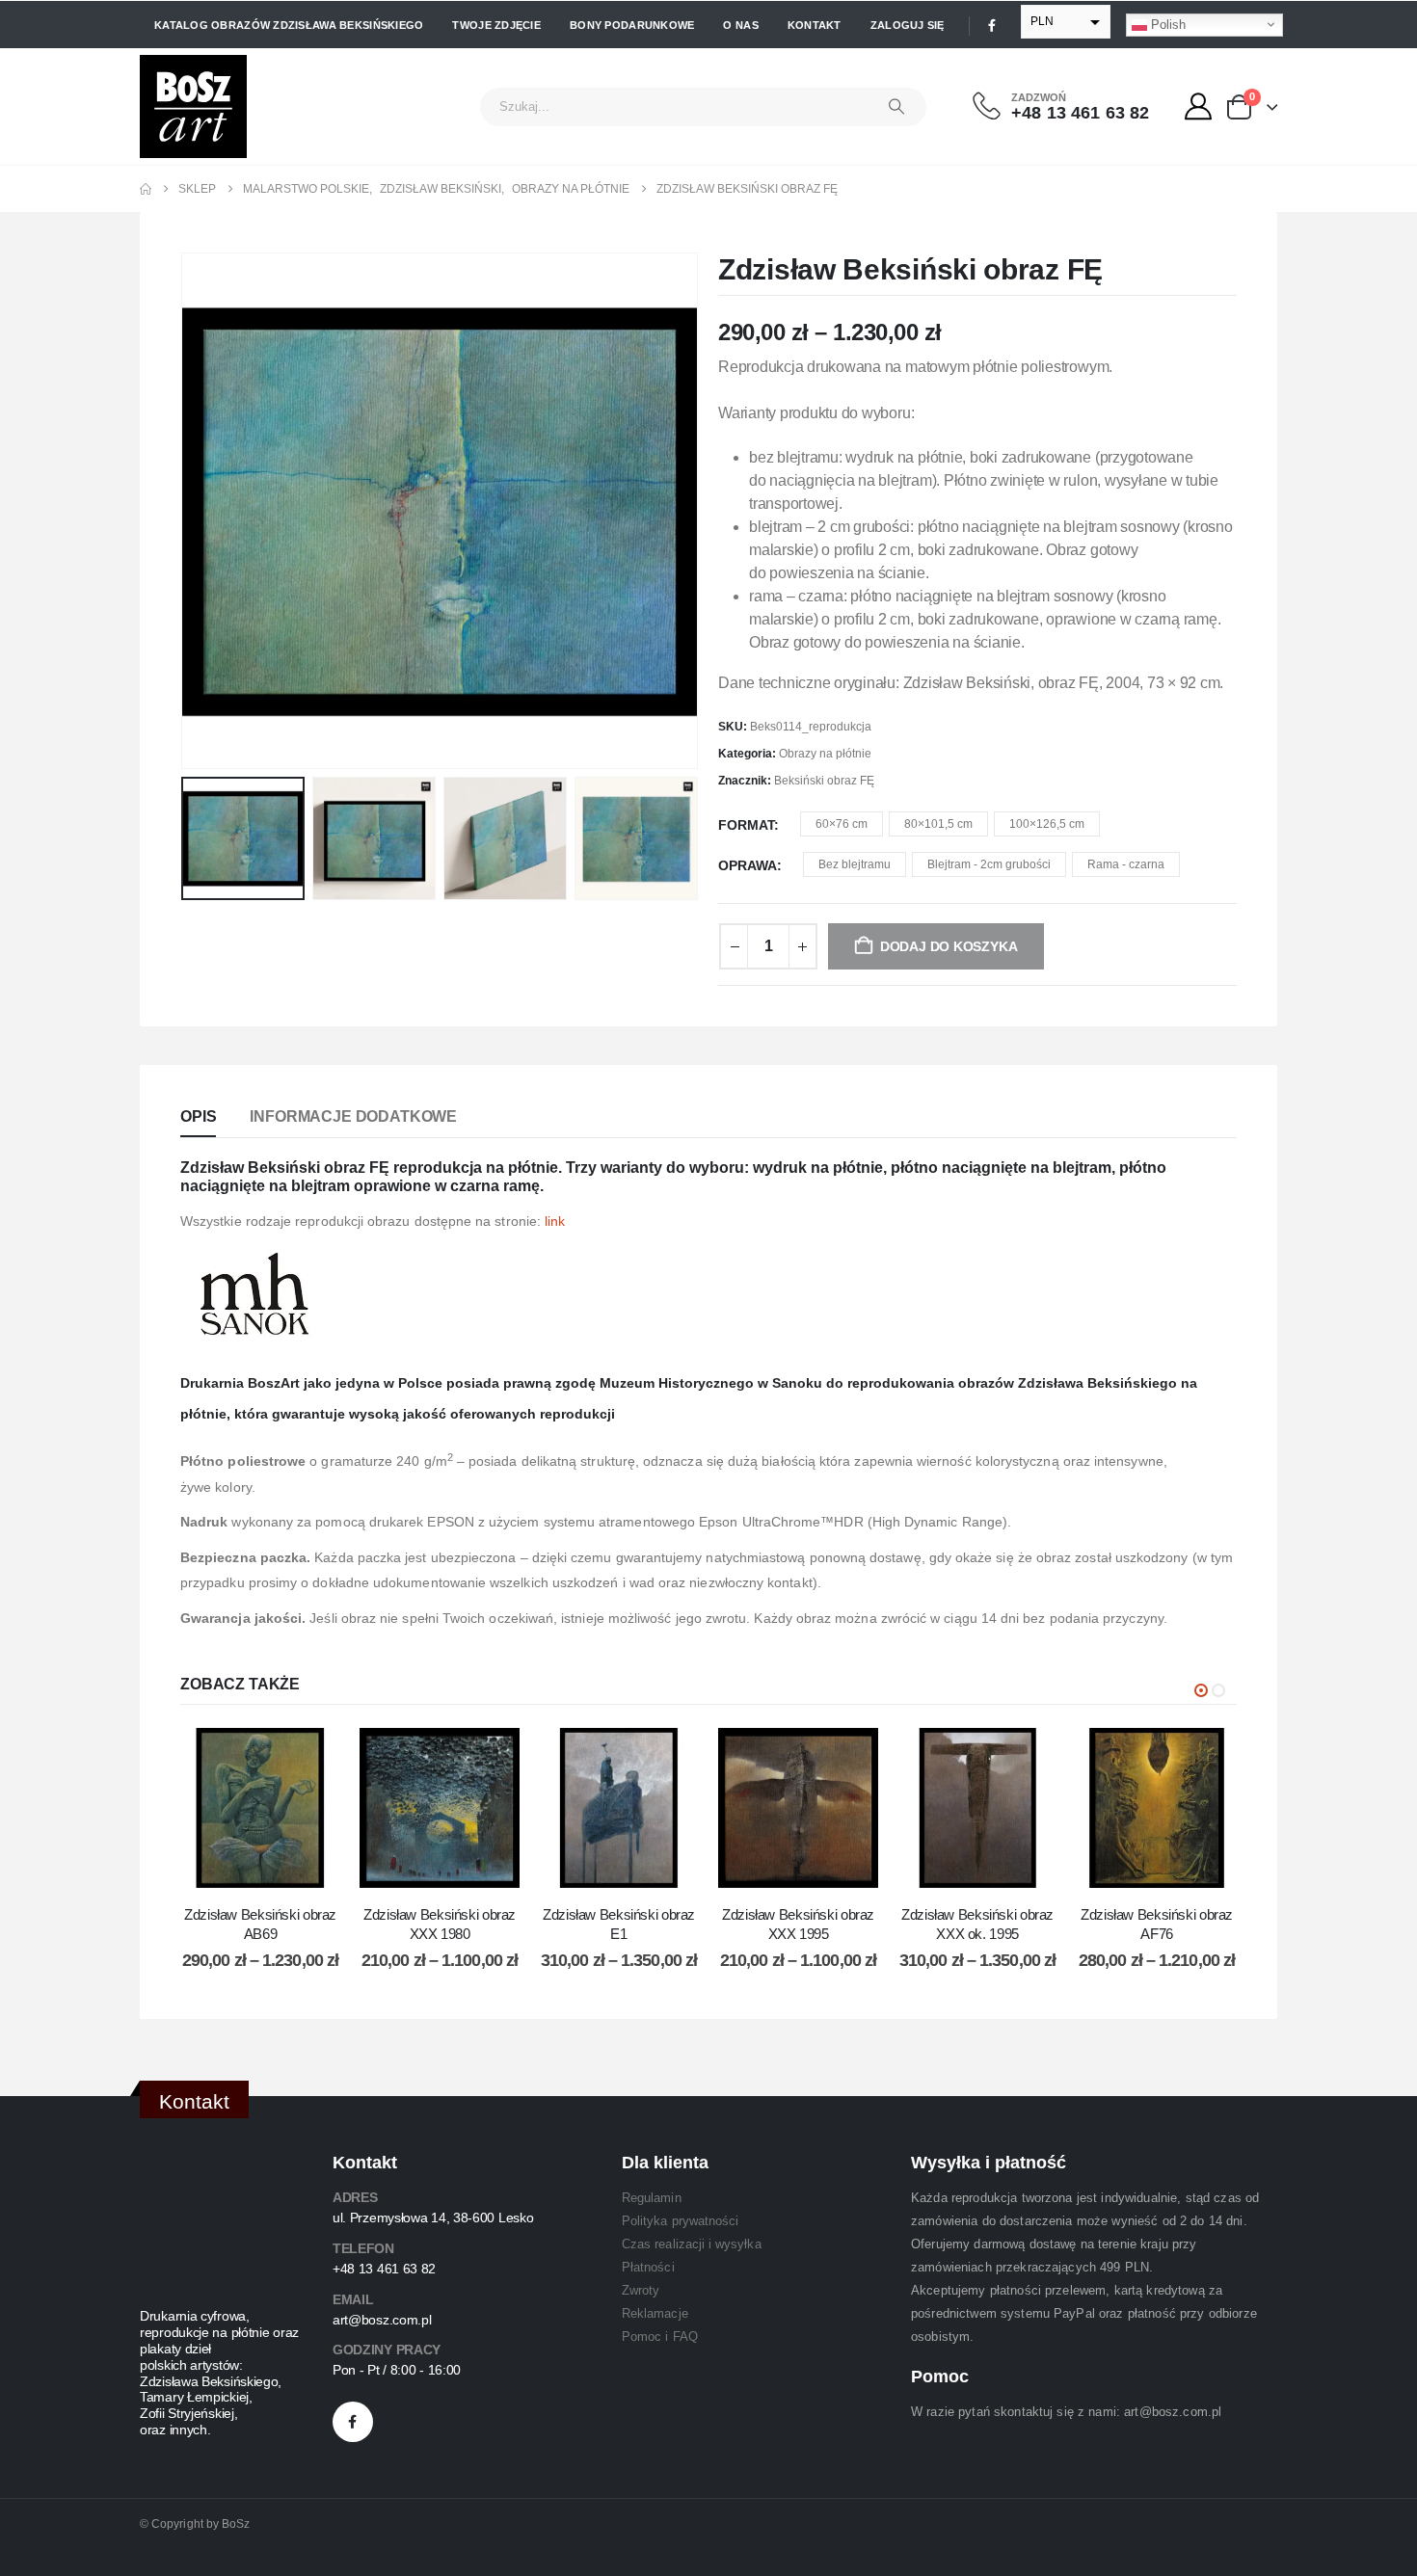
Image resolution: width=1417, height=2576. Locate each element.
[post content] (260, 1808)
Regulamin (652, 2198)
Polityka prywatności (680, 2221)
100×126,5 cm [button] (1047, 824)
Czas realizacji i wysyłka (692, 2244)
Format (746, 825)
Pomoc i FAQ (660, 2337)
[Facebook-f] (353, 2422)
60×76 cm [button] (842, 824)
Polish (1166, 24)
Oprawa (748, 865)
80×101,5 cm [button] (938, 824)
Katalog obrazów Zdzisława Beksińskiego (289, 25)
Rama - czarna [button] (1126, 864)
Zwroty (641, 2290)
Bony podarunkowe (632, 25)
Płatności (648, 2267)
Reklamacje (655, 2313)
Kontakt (815, 25)
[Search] (896, 107)
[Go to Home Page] (146, 189)
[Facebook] (992, 25)
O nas (740, 25)
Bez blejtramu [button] (855, 864)
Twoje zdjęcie (496, 25)
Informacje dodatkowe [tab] (353, 1116)
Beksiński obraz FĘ (824, 781)
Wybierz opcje (275, 1868)
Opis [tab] (198, 1116)
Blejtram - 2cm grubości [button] (989, 864)
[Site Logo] (193, 106)
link (555, 1221)
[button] (185, 511)
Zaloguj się (908, 25)
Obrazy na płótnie (825, 754)
